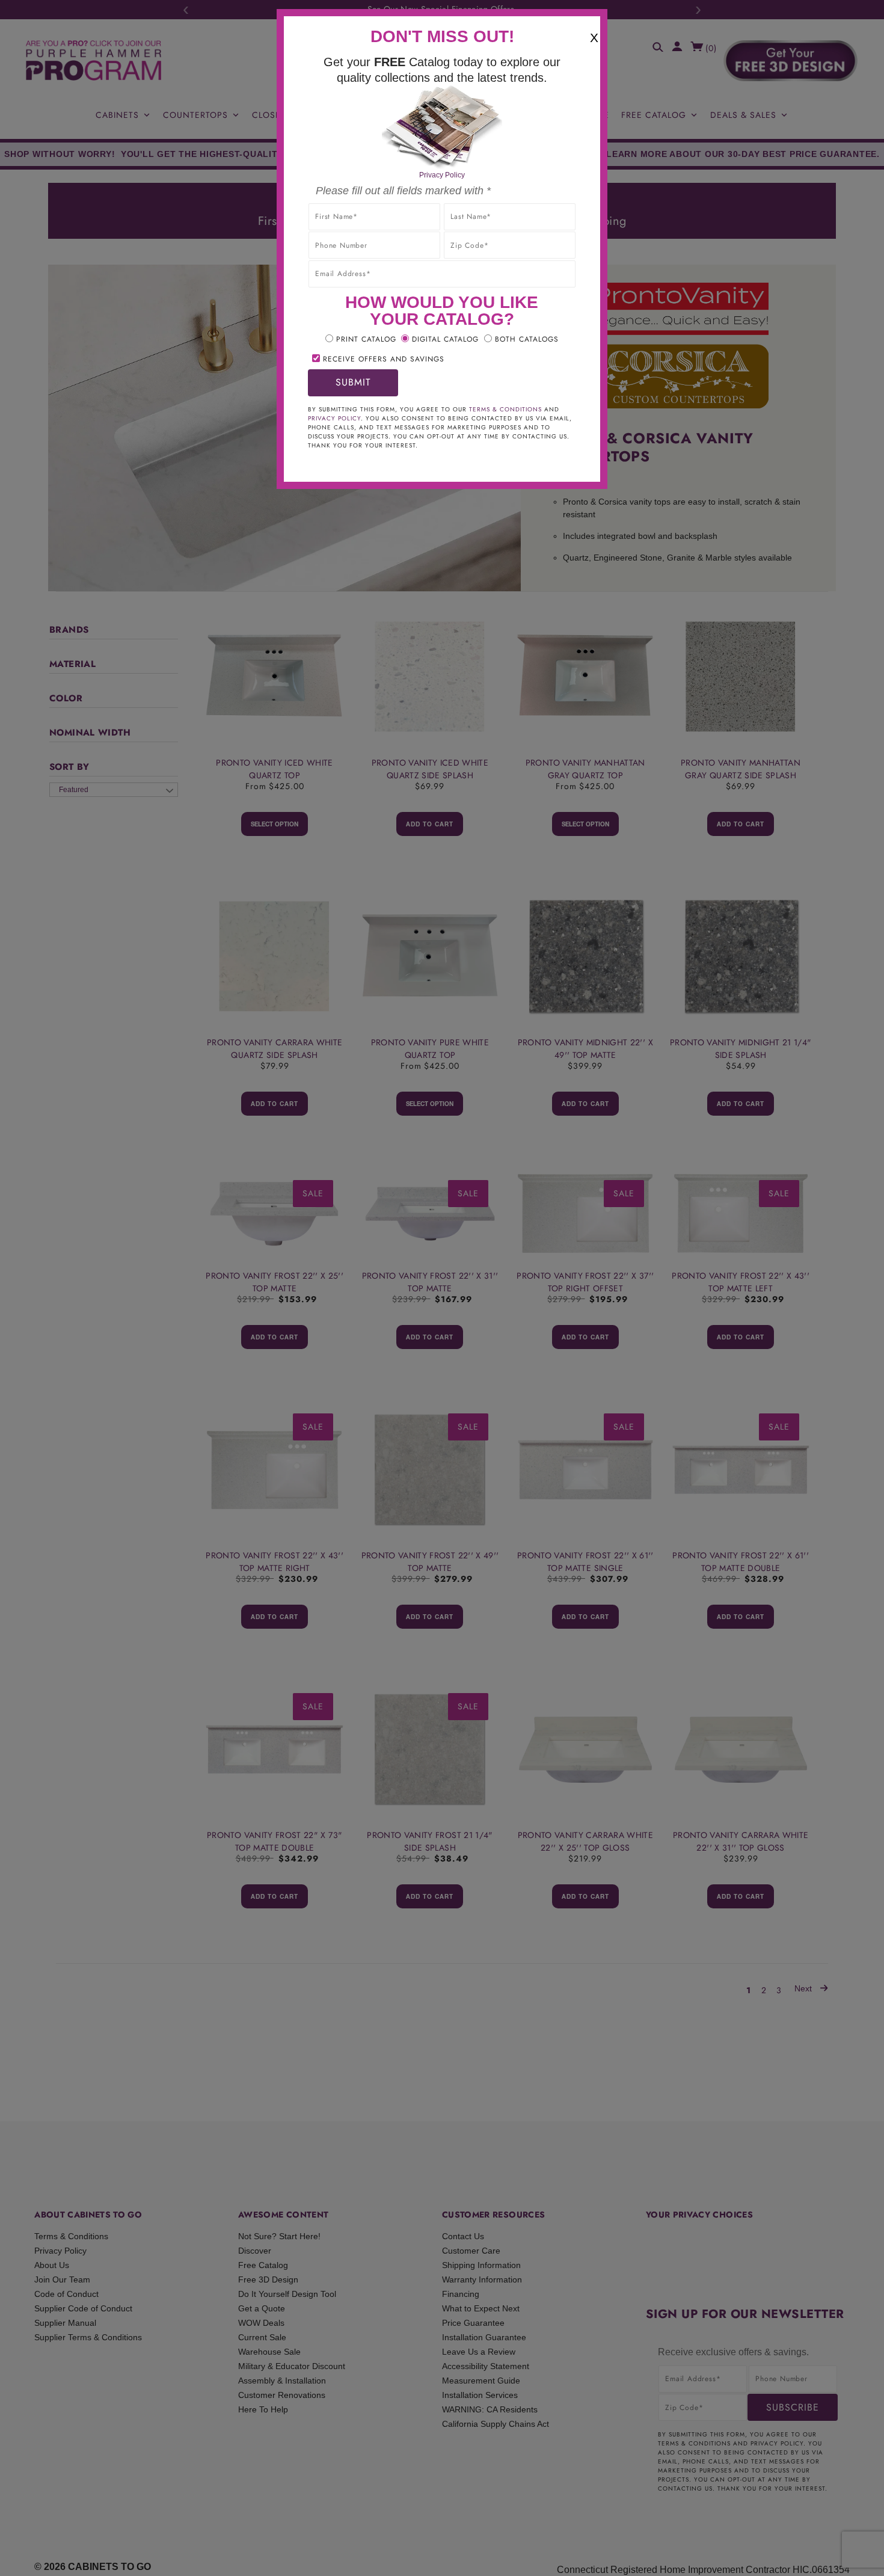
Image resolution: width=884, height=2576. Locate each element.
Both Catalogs (527, 339)
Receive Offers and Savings (384, 359)
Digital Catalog (445, 339)
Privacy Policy (442, 175)
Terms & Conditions (505, 409)
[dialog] (442, 1288)
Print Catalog (366, 339)
